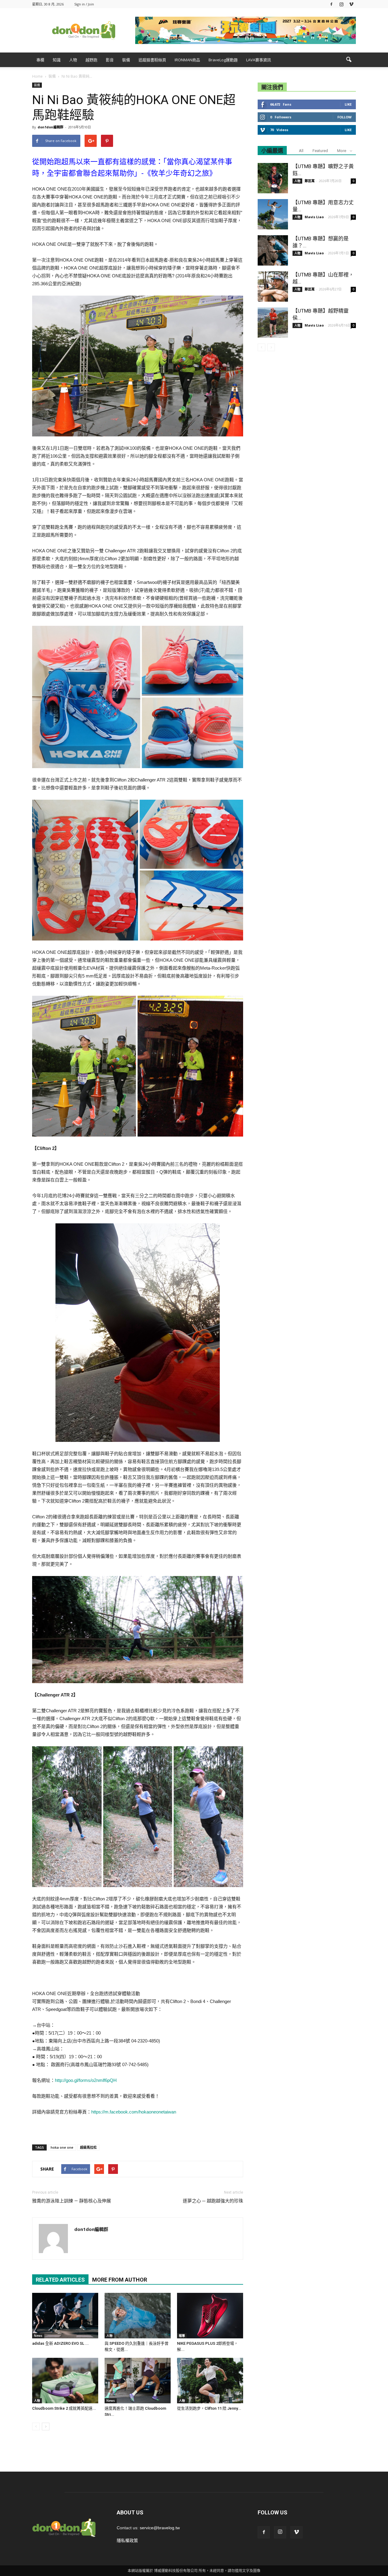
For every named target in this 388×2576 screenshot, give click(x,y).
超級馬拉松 (88, 2147)
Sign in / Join (84, 4)
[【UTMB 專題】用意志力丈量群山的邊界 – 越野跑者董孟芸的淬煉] (273, 214)
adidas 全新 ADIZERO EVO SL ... (60, 2343)
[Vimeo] (351, 4)
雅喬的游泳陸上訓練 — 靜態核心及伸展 (72, 2201)
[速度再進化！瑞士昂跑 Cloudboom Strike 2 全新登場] (138, 2381)
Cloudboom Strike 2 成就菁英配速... (64, 2408)
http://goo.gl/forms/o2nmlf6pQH (86, 2080)
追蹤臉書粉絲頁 (152, 60)
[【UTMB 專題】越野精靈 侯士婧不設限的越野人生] (273, 323)
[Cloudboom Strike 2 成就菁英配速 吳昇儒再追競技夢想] (65, 2381)
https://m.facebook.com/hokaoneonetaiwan (134, 2112)
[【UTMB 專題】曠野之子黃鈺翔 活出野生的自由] (273, 178)
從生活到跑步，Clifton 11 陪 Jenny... (209, 2408)
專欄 (40, 60)
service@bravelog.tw (160, 2528)
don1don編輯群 (50, 127)
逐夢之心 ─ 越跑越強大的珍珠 (213, 2201)
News (38, 2336)
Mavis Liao (314, 217)
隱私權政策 (127, 2540)
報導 (182, 2336)
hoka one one (62, 2147)
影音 (110, 60)
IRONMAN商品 (187, 60)
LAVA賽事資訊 (259, 60)
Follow (345, 117)
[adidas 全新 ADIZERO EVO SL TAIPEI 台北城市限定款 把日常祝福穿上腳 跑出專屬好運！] (65, 2316)
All (301, 151)
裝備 (126, 60)
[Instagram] (341, 4)
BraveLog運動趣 (223, 60)
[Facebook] (331, 4)
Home (37, 76)
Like (348, 104)
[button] (349, 60)
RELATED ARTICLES (60, 2280)
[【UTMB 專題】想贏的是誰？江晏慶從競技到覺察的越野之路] (273, 250)
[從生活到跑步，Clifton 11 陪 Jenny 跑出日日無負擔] (210, 2381)
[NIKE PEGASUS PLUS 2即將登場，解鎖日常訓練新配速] (210, 2316)
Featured (320, 151)
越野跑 (91, 60)
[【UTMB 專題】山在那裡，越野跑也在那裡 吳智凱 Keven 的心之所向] (273, 286)
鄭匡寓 (310, 181)
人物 (73, 60)
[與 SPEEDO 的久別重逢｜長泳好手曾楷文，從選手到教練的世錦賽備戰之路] (138, 2316)
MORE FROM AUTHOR (120, 2280)
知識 (57, 60)
